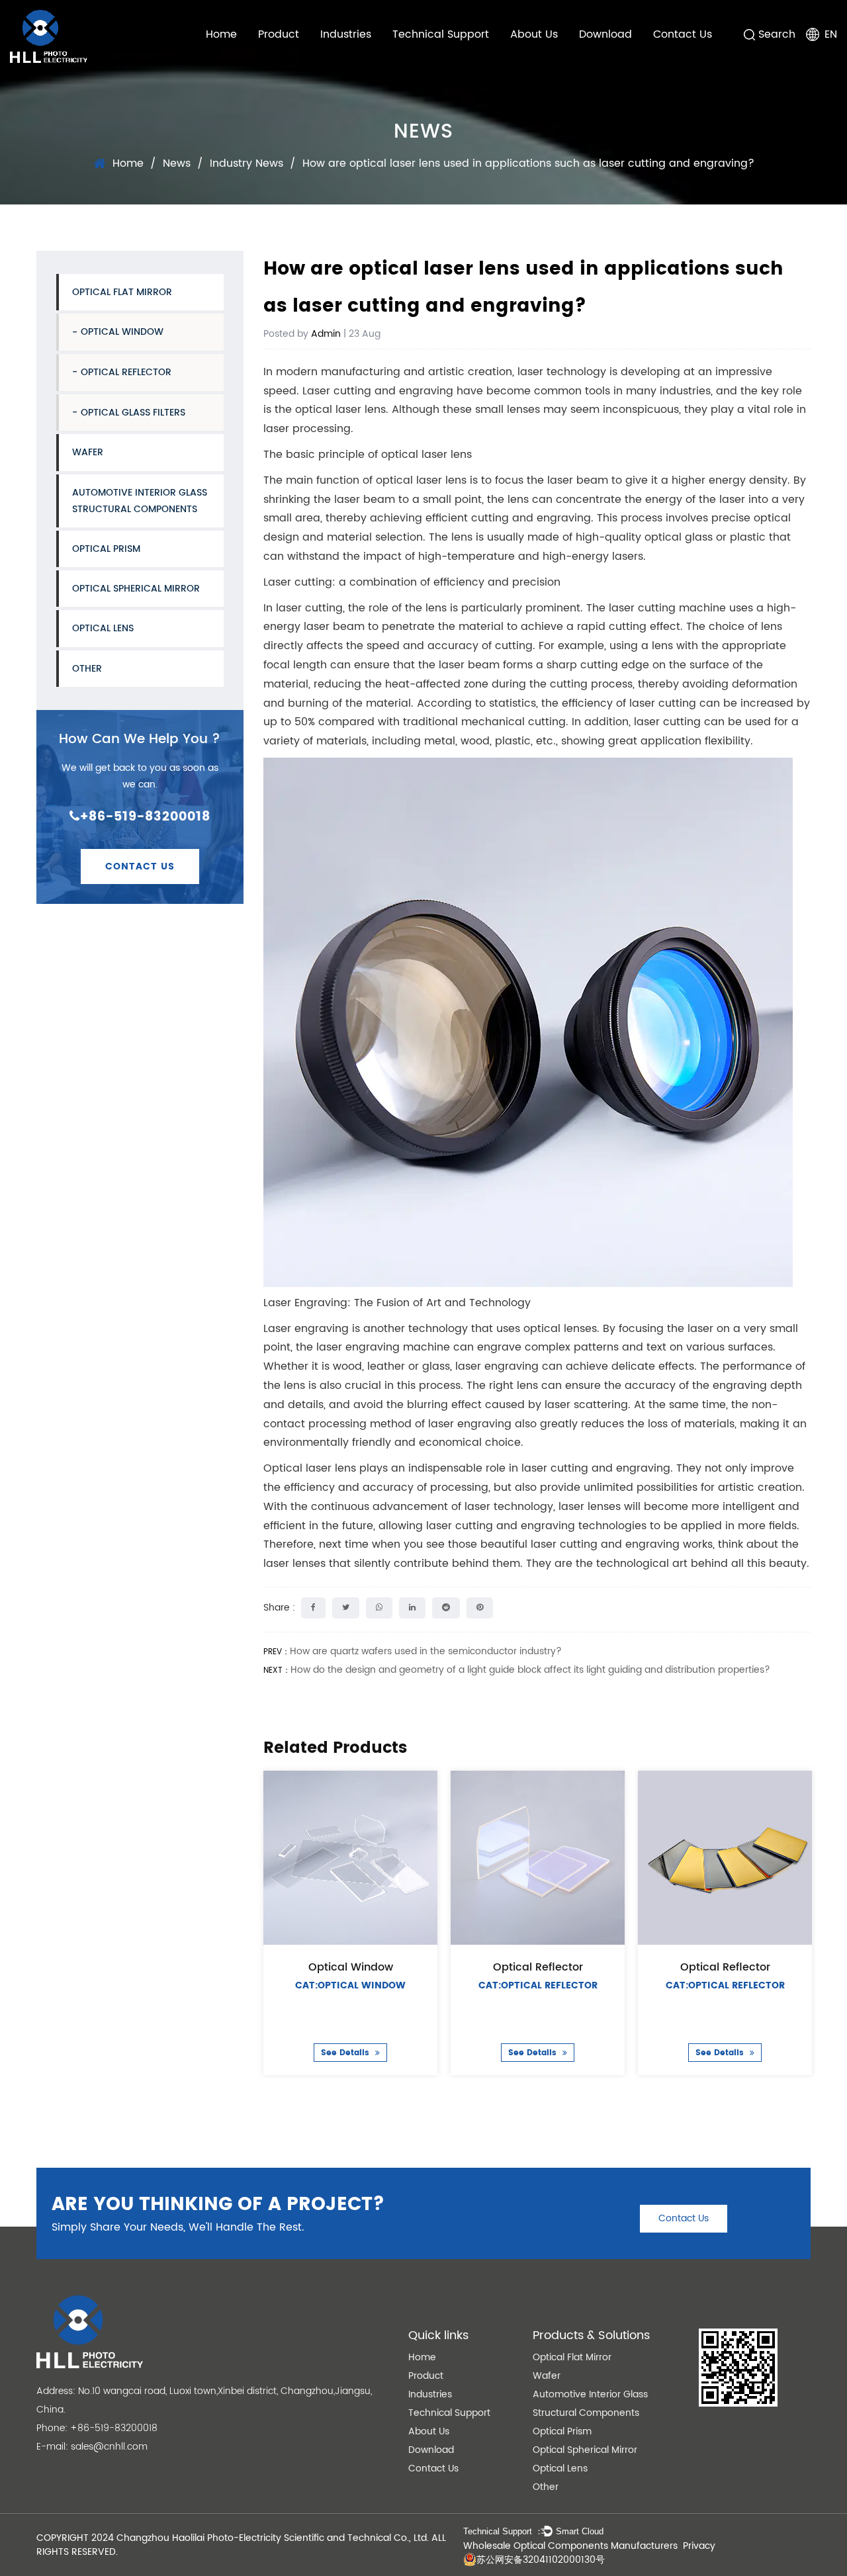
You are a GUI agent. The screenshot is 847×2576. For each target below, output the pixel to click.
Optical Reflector (126, 372)
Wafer (88, 452)
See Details (346, 2053)
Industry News (246, 163)
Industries (346, 34)
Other (87, 669)
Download (605, 34)
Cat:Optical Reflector (537, 1985)
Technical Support (441, 34)
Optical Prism (106, 549)
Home (221, 34)
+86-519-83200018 (145, 817)
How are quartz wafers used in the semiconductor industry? (426, 1651)
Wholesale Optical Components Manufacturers (570, 2546)
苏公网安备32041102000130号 (541, 2560)
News (177, 163)
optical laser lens (340, 410)
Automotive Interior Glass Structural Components (140, 501)
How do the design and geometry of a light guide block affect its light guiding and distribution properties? (530, 1670)
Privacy (699, 2546)
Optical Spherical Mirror (136, 589)
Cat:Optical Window (350, 1985)
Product (279, 34)
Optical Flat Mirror (122, 292)
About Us (534, 34)
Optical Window (122, 332)
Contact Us (683, 34)
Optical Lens (103, 628)
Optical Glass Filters (133, 413)
